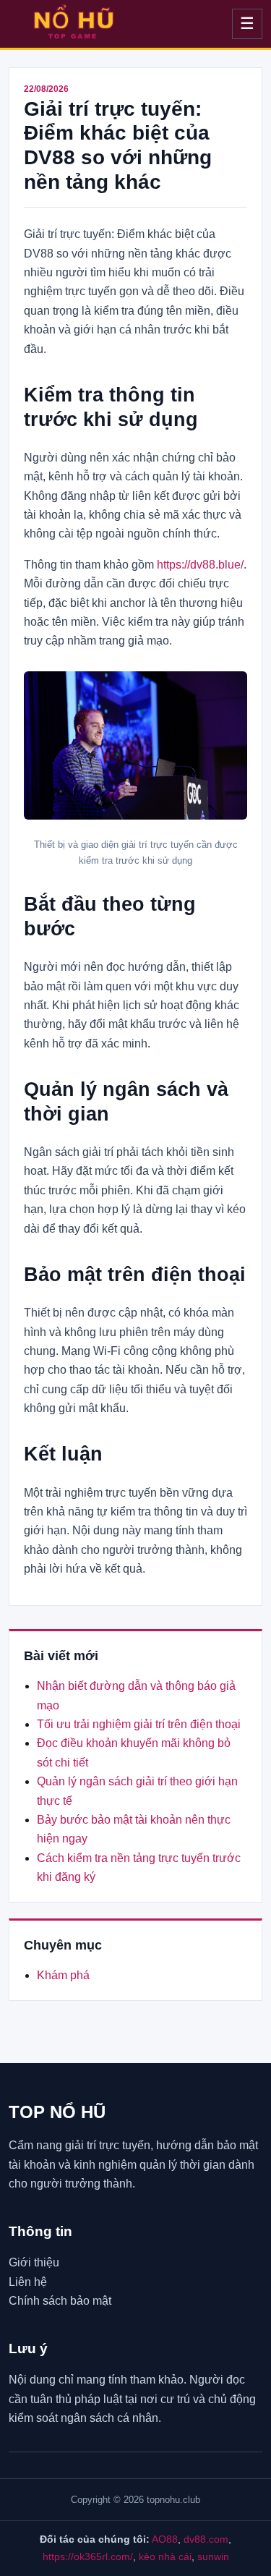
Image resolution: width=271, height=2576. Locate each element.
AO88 (165, 2539)
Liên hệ (28, 2282)
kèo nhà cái (165, 2556)
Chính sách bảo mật (60, 2301)
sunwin (213, 2556)
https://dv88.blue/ (200, 565)
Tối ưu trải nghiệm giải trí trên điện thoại (139, 1724)
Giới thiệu (34, 2262)
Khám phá (63, 1975)
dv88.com (206, 2539)
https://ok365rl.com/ (88, 2556)
